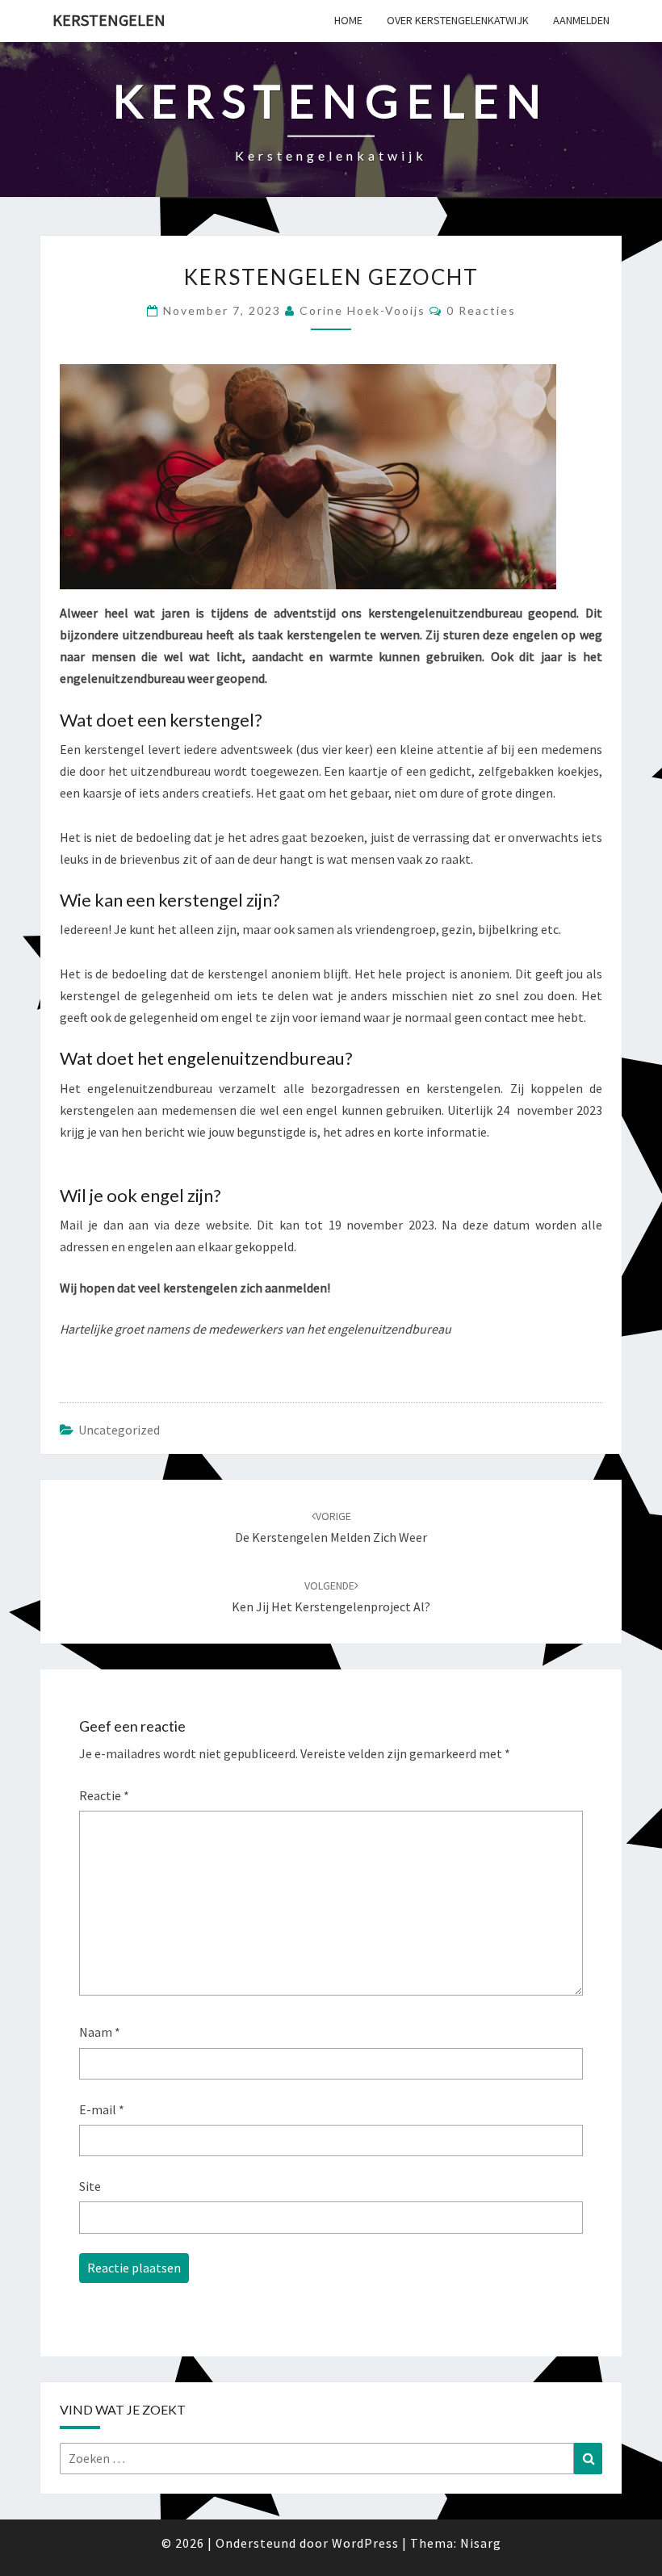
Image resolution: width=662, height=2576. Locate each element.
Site (90, 2186)
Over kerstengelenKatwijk (458, 20)
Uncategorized (119, 1430)
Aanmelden (581, 20)
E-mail (102, 2109)
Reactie (104, 1795)
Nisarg (481, 2543)
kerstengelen (109, 20)
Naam (100, 2032)
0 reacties (481, 310)
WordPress (365, 2543)
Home (348, 20)
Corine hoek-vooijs (362, 310)
